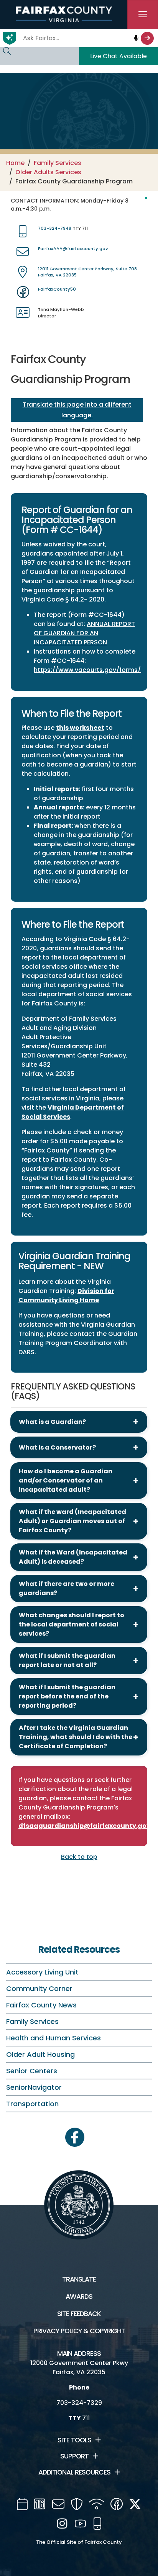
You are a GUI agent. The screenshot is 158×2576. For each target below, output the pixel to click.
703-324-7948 (55, 228)
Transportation (32, 2104)
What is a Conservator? (57, 1447)
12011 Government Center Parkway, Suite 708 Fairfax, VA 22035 (87, 272)
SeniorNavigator (34, 2087)
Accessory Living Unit (42, 1972)
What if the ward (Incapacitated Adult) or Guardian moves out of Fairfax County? (72, 1521)
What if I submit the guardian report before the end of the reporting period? (67, 1696)
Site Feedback (79, 2314)
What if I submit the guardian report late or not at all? (67, 1660)
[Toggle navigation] (143, 15)
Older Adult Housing (40, 2054)
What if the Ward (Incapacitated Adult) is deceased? (73, 1557)
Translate (79, 2279)
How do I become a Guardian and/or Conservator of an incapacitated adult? (66, 1480)
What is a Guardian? (52, 1422)
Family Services (58, 163)
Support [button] (74, 2456)
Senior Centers (32, 2071)
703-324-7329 (79, 2403)
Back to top (79, 1857)
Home (15, 163)
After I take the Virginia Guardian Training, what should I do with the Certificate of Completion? (76, 1737)
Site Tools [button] (74, 2440)
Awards (79, 2296)
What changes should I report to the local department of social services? (72, 1624)
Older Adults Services (48, 172)
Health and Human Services (53, 2038)
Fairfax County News (41, 2005)
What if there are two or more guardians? (67, 1588)
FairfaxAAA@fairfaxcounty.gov (73, 248)
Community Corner (39, 1988)
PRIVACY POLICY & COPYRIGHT (79, 2331)
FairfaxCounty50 (57, 289)
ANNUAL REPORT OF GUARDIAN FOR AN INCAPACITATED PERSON (84, 633)
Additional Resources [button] (74, 2472)
